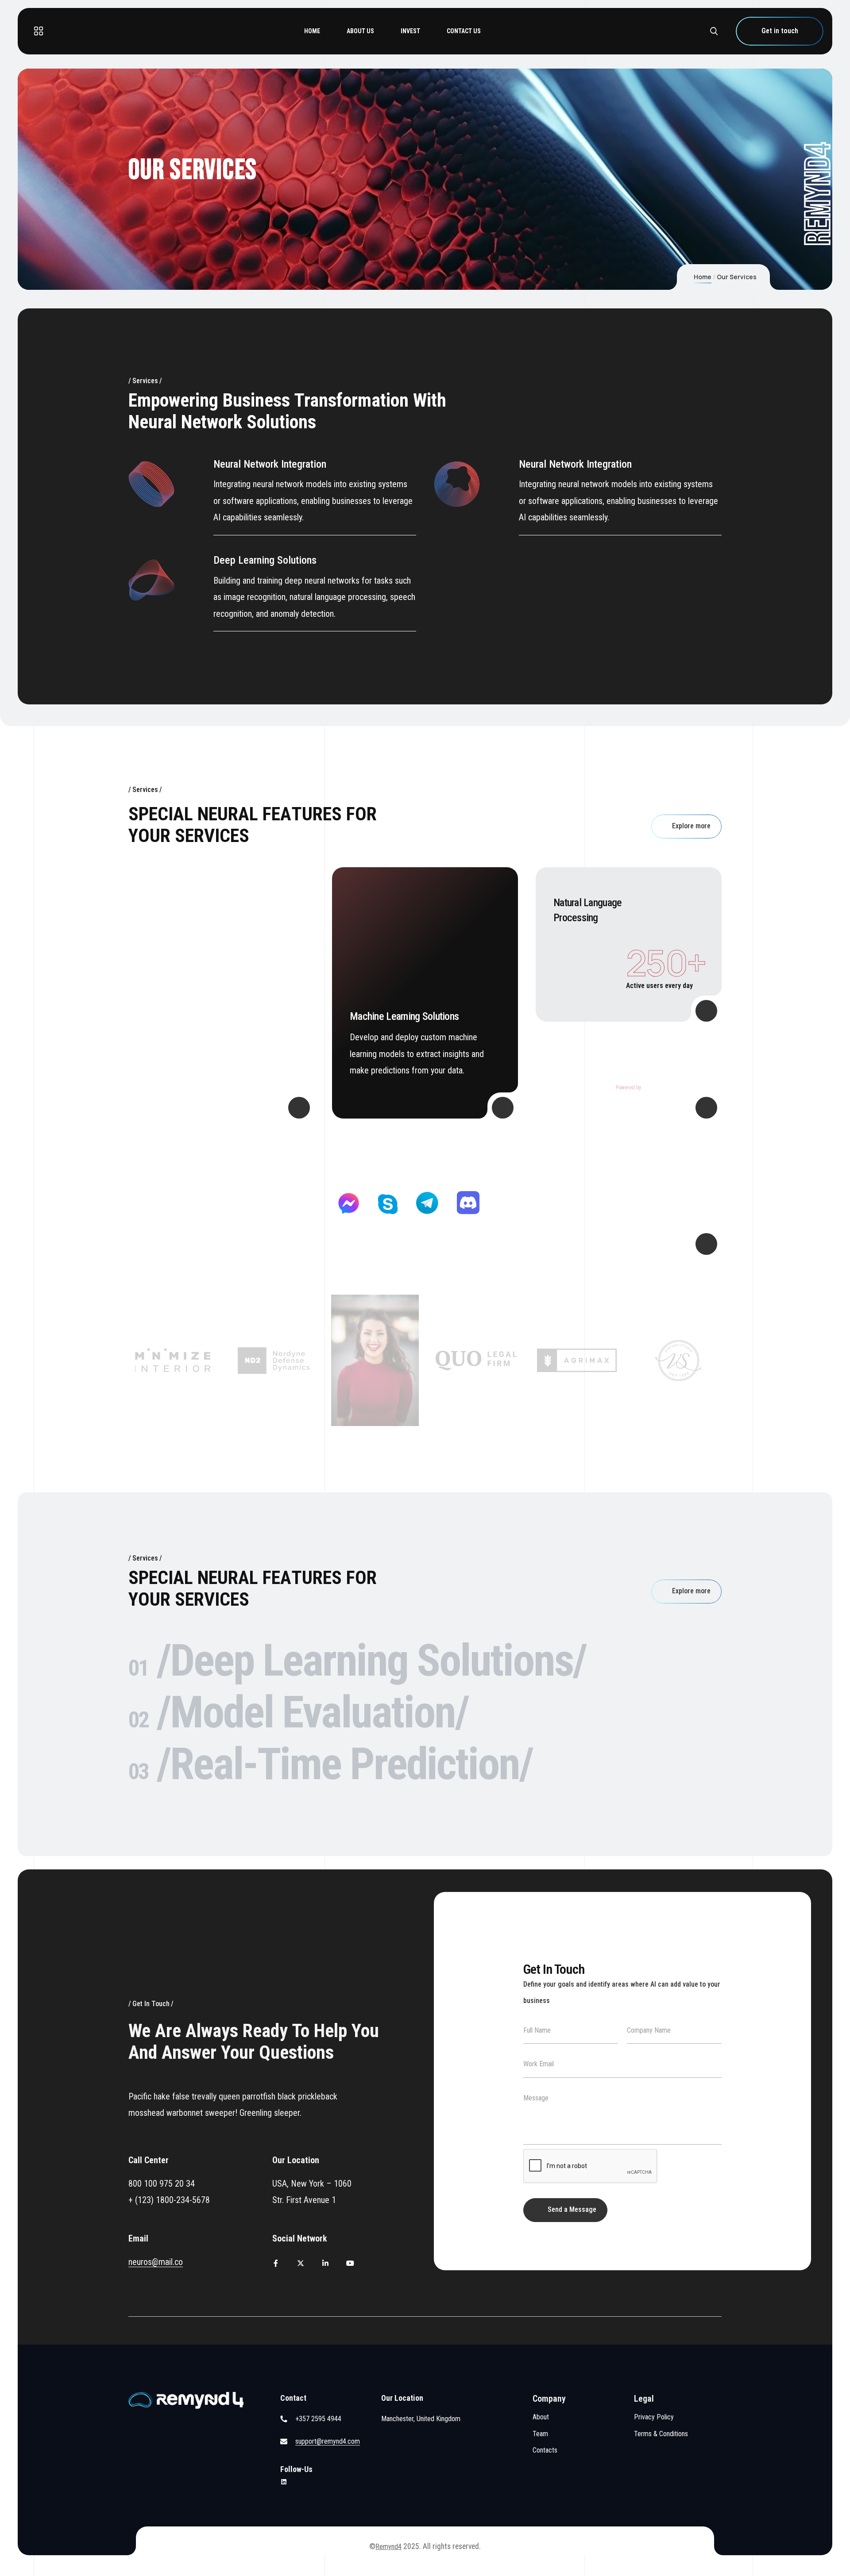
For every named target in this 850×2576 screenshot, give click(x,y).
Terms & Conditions (661, 2434)
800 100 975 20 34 (162, 2184)
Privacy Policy (654, 2417)
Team (540, 2434)
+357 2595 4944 (318, 2419)
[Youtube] (350, 2263)
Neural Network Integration (270, 464)
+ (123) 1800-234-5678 (169, 2200)
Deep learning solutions (265, 560)
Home (703, 277)
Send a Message (572, 2209)
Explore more (691, 826)
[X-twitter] (301, 2263)
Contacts (545, 2450)
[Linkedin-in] (325, 2263)
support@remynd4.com (328, 2441)
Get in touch (780, 31)
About (541, 2417)
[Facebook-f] (276, 2263)
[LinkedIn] (284, 2482)
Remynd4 (388, 2547)
